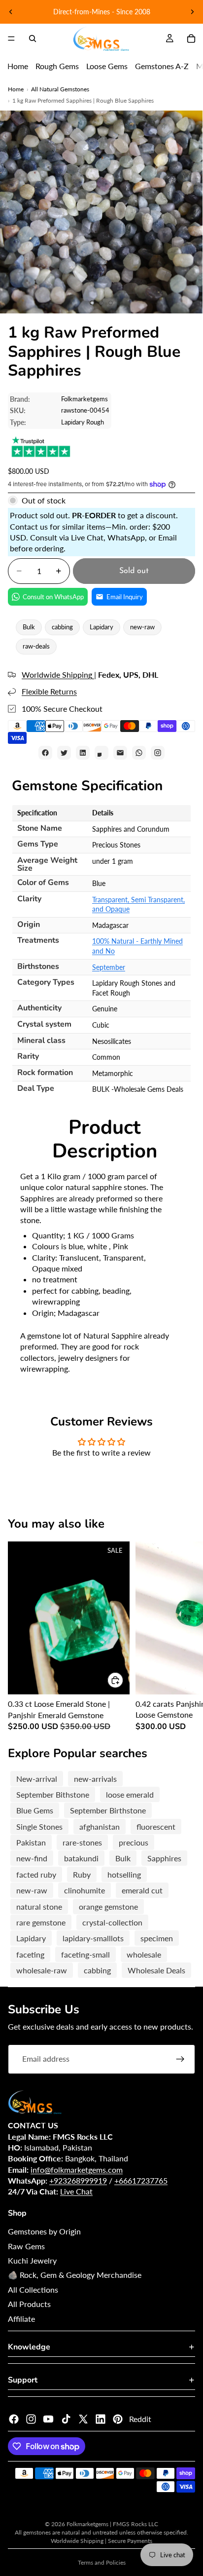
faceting (30, 1954)
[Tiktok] (66, 2419)
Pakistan (31, 1842)
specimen (157, 1938)
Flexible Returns (49, 691)
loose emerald (130, 1794)
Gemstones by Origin (44, 2231)
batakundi (81, 1858)
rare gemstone (41, 1922)
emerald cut (142, 1890)
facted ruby (36, 1874)
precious (134, 1842)
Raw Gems (26, 2246)
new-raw (142, 627)
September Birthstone (108, 1810)
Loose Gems (107, 66)
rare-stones (82, 1842)
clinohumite (85, 1890)
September (109, 967)
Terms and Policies (102, 2562)
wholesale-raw (42, 1970)
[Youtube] (48, 2419)
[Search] (33, 38)
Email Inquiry (125, 597)
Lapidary (101, 627)
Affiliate (21, 2319)
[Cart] (191, 38)
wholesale (144, 1954)
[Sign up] (180, 2059)
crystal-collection (112, 1922)
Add (124, 1680)
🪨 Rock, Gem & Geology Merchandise (75, 2275)
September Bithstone (53, 1794)
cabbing (62, 627)
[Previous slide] (11, 12)
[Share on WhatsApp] (139, 753)
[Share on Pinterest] (101, 753)
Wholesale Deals (156, 1970)
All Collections (33, 2289)
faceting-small (85, 1954)
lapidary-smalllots (93, 1938)
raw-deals (36, 646)
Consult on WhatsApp (53, 597)
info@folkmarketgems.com (77, 2170)
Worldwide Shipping (58, 674)
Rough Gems (57, 66)
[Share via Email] (120, 753)
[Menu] (11, 38)
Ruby (82, 1874)
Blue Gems (35, 1810)
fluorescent (156, 1826)
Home (18, 66)
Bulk (29, 627)
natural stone (39, 1906)
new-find (32, 1858)
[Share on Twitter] (64, 753)
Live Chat (76, 2191)
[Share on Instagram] (158, 753)
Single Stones (39, 1826)
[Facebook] (14, 2419)
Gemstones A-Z (162, 66)
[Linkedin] (101, 2419)
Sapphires (164, 1858)
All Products (29, 2304)
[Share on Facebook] (45, 753)
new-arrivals (95, 1779)
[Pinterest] (118, 2419)
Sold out (134, 571)
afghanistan (100, 1826)
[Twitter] (83, 2419)
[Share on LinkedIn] (83, 753)
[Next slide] (192, 12)
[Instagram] (31, 2419)
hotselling (124, 1874)
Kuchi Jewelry (32, 2260)
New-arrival (37, 1779)
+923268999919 (78, 2180)
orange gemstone (108, 1906)
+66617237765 (141, 2180)
